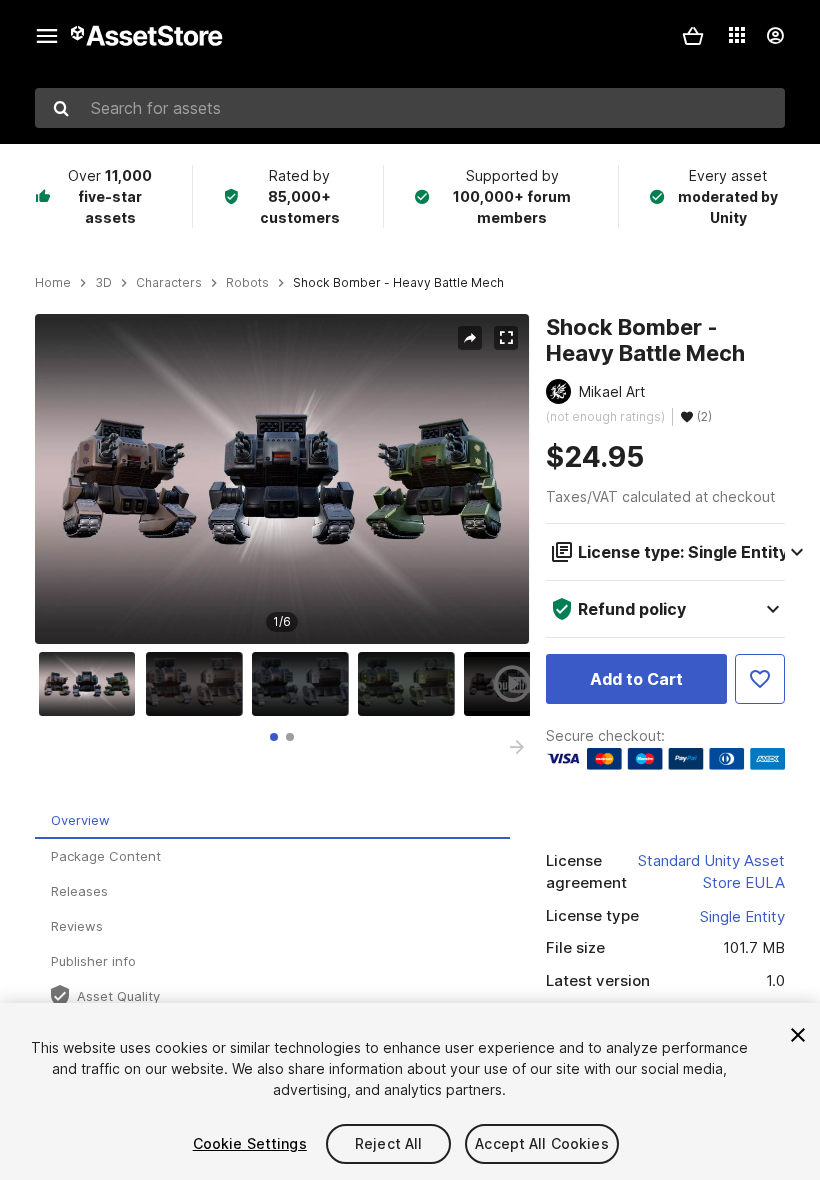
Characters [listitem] (169, 283)
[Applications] (737, 35)
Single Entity (742, 916)
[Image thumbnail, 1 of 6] (92, 684)
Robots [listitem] (247, 283)
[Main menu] (47, 36)
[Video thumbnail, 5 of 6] (517, 684)
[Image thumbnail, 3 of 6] (305, 684)
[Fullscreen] (506, 338)
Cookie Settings (250, 1143)
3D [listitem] (103, 283)
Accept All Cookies (542, 1143)
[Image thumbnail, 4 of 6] (411, 684)
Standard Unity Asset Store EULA (711, 872)
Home (53, 283)
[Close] (798, 1035)
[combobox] (410, 108)
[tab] (274, 737)
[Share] (470, 338)
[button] (693, 36)
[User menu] (775, 36)
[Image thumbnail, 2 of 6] (199, 684)
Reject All (388, 1143)
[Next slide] (517, 747)
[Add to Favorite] (760, 679)
